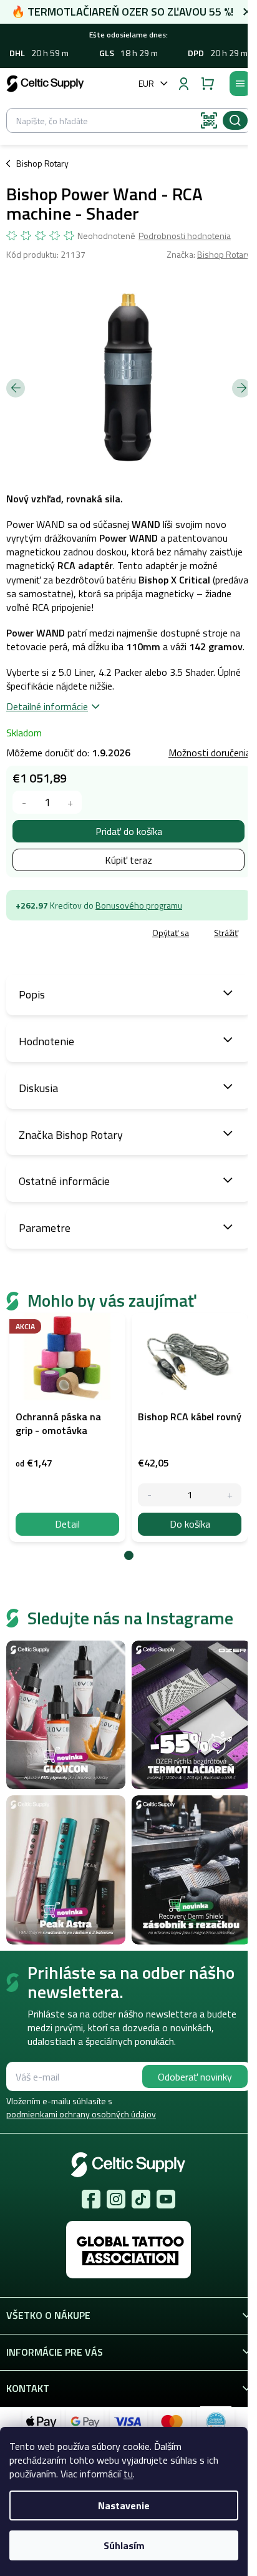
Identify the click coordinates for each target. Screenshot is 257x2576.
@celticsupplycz (141, 2199)
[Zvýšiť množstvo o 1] (70, 802)
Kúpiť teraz (128, 860)
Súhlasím (124, 2545)
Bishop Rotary (224, 254)
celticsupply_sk (116, 2199)
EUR (146, 83)
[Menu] (240, 84)
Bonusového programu (139, 905)
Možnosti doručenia (210, 753)
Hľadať (235, 120)
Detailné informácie (47, 706)
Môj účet (183, 84)
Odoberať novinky (195, 2077)
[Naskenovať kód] (209, 120)
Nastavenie (124, 2505)
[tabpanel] (67, 1427)
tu (128, 2474)
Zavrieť (94, 934)
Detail (67, 1524)
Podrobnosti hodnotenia (185, 236)
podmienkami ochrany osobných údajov (81, 2114)
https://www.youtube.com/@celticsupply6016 (166, 2199)
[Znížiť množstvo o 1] (24, 802)
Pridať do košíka (129, 831)
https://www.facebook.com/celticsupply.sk (91, 2199)
